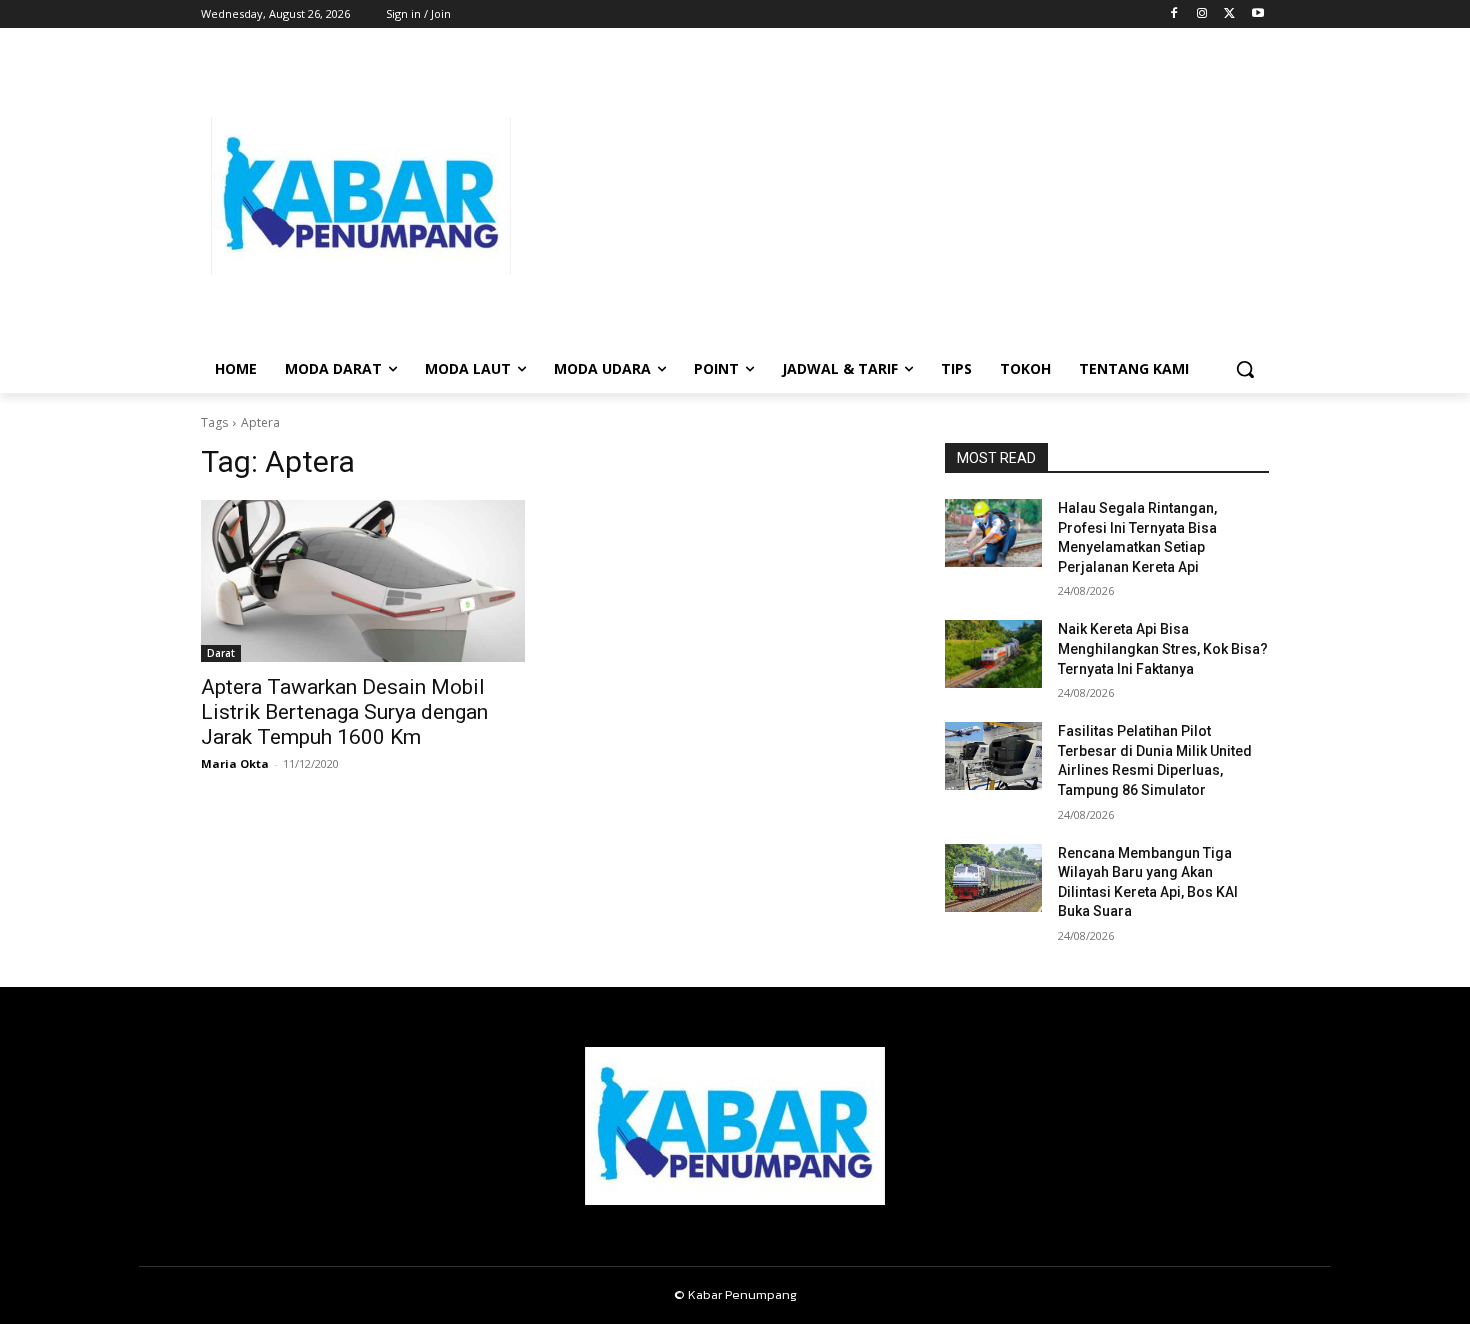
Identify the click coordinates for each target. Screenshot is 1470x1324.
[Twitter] (1229, 14)
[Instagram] (1202, 14)
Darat (221, 653)
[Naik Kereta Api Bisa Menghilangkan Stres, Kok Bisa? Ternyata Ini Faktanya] (993, 654)
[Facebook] (1174, 14)
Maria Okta (235, 763)
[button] (1245, 369)
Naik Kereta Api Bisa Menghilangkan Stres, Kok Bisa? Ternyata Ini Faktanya (1163, 648)
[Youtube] (1257, 14)
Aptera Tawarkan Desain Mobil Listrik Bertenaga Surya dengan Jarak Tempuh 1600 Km (344, 712)
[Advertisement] (895, 196)
